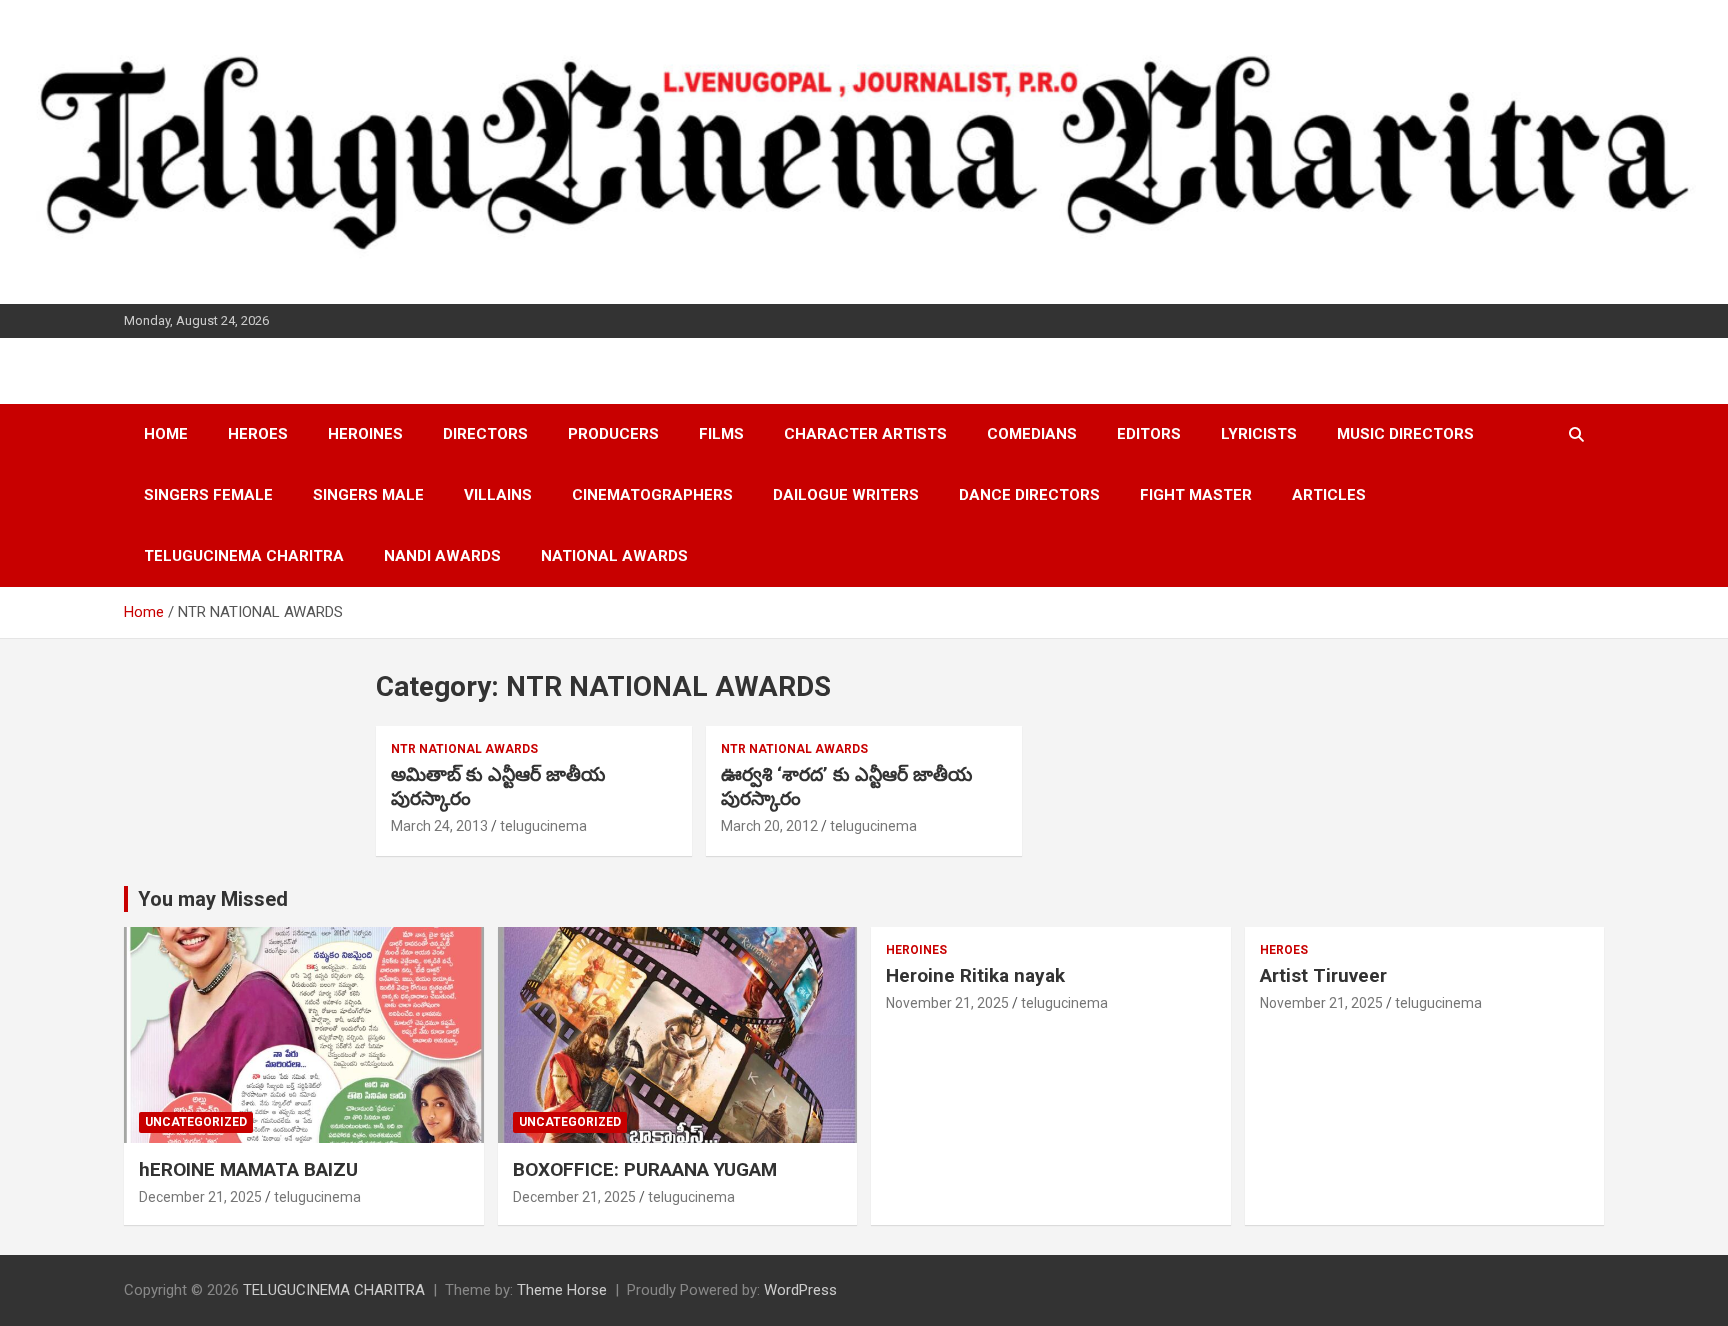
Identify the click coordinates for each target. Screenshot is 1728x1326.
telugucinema (543, 826)
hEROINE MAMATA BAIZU (248, 1169)
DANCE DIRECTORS (1029, 495)
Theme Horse (562, 1290)
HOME (166, 434)
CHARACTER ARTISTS (865, 434)
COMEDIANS (1032, 434)
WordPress (800, 1290)
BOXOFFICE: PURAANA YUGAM (645, 1169)
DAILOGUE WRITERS (846, 495)
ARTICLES (1329, 495)
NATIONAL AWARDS (614, 556)
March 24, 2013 (439, 826)
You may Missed (213, 899)
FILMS (721, 434)
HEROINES (365, 434)
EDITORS (1149, 434)
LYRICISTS (1259, 434)
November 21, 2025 (947, 1003)
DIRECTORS (485, 434)
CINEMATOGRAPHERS (652, 495)
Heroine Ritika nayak (975, 975)
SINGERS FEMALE (208, 495)
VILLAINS (498, 495)
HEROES (258, 434)
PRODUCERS (613, 434)
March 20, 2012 (769, 826)
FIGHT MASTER (1196, 495)
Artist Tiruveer (1323, 975)
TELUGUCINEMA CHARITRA (244, 556)
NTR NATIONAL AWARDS (464, 749)
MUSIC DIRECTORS (1405, 434)
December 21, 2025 (200, 1197)
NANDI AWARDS (442, 556)
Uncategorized (196, 1122)
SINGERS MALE (368, 495)
